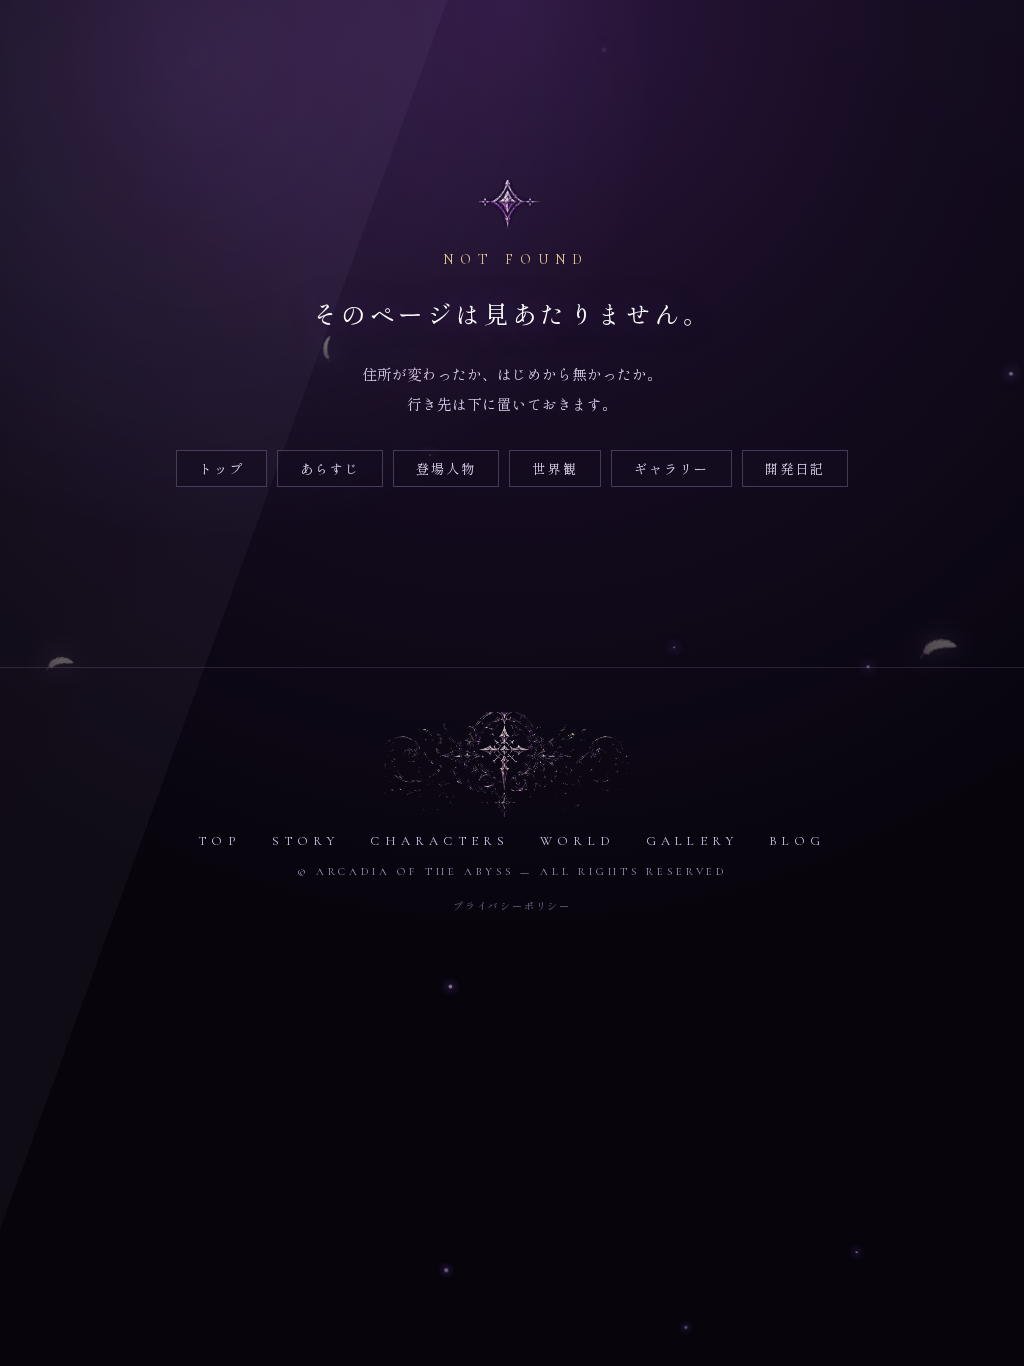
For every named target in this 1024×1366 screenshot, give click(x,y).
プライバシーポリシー (512, 905)
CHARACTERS (439, 841)
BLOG (797, 841)
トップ (221, 468)
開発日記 (795, 468)
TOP (219, 841)
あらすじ (330, 468)
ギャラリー (671, 468)
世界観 (554, 468)
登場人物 (446, 468)
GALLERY (692, 841)
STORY (306, 841)
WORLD (577, 841)
